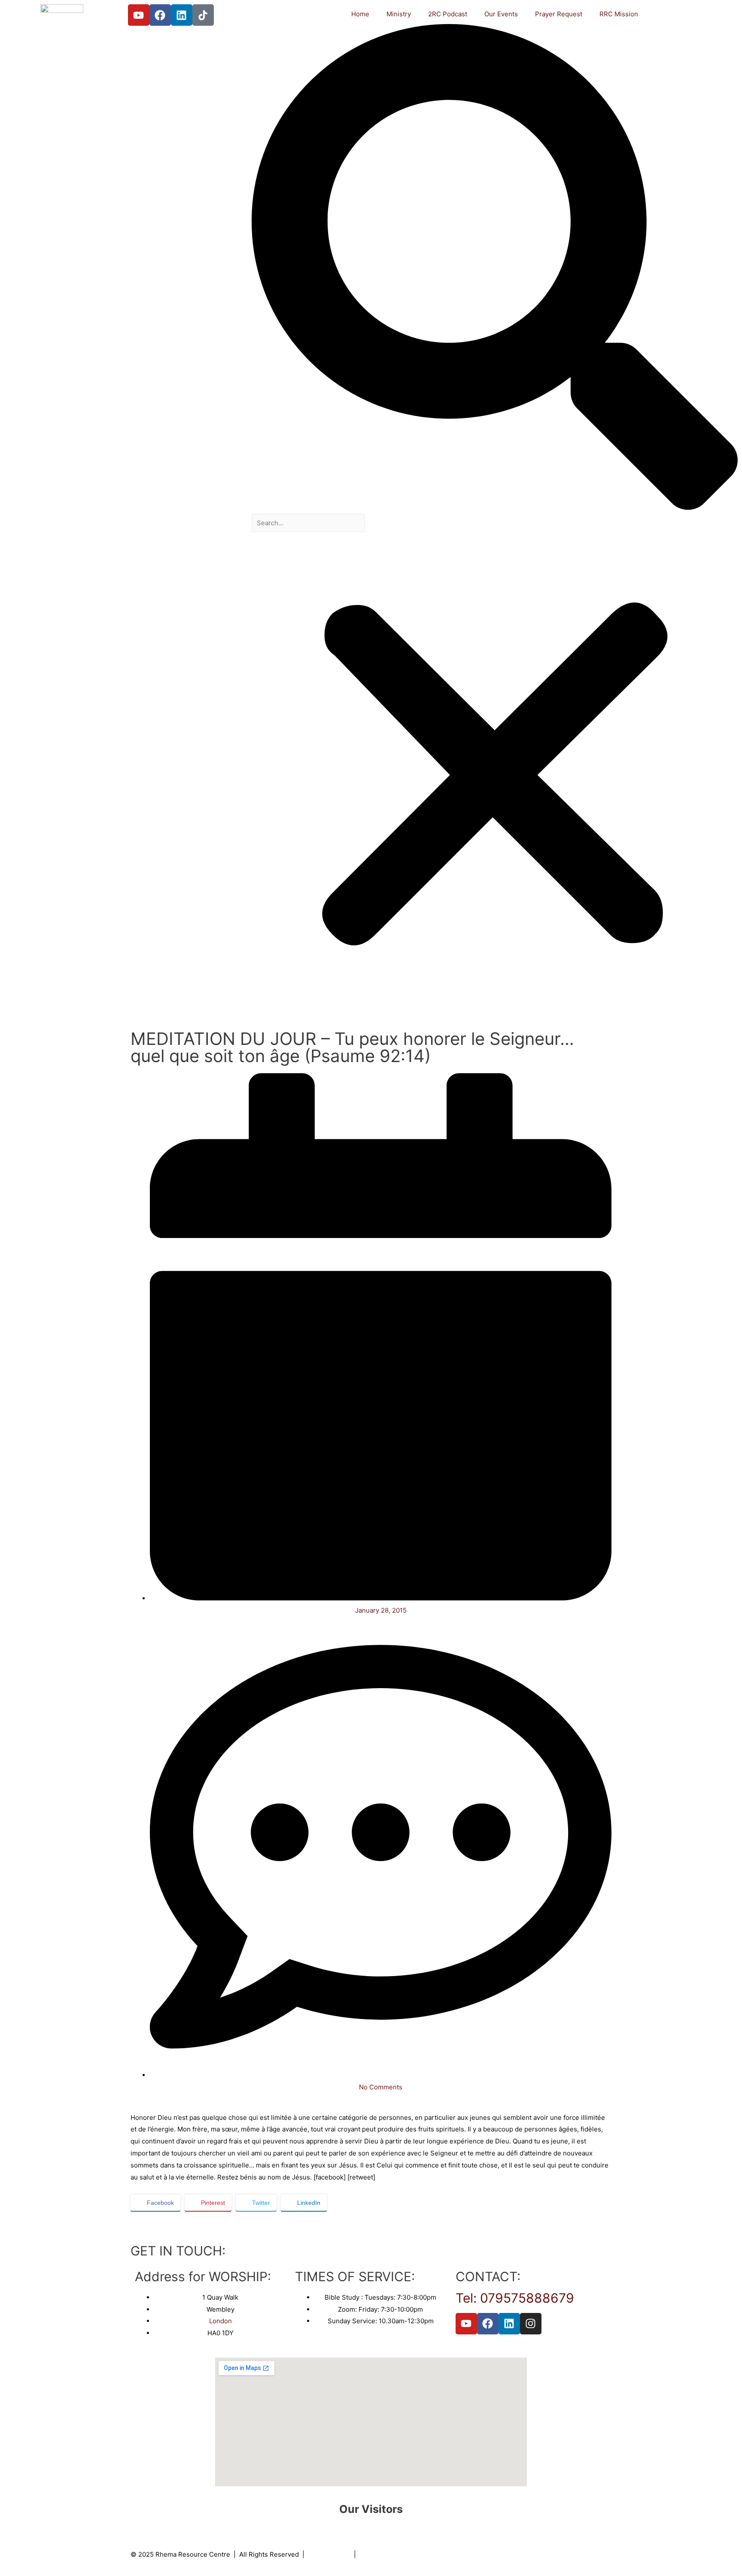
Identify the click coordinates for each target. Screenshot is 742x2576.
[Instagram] (531, 2324)
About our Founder (388, 2554)
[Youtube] (139, 15)
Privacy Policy (329, 2554)
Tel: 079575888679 (515, 2298)
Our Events (501, 14)
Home (360, 14)
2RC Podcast (448, 14)
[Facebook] (160, 15)
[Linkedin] (182, 15)
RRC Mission (619, 14)
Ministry (399, 14)
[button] (495, 269)
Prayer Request (559, 14)
